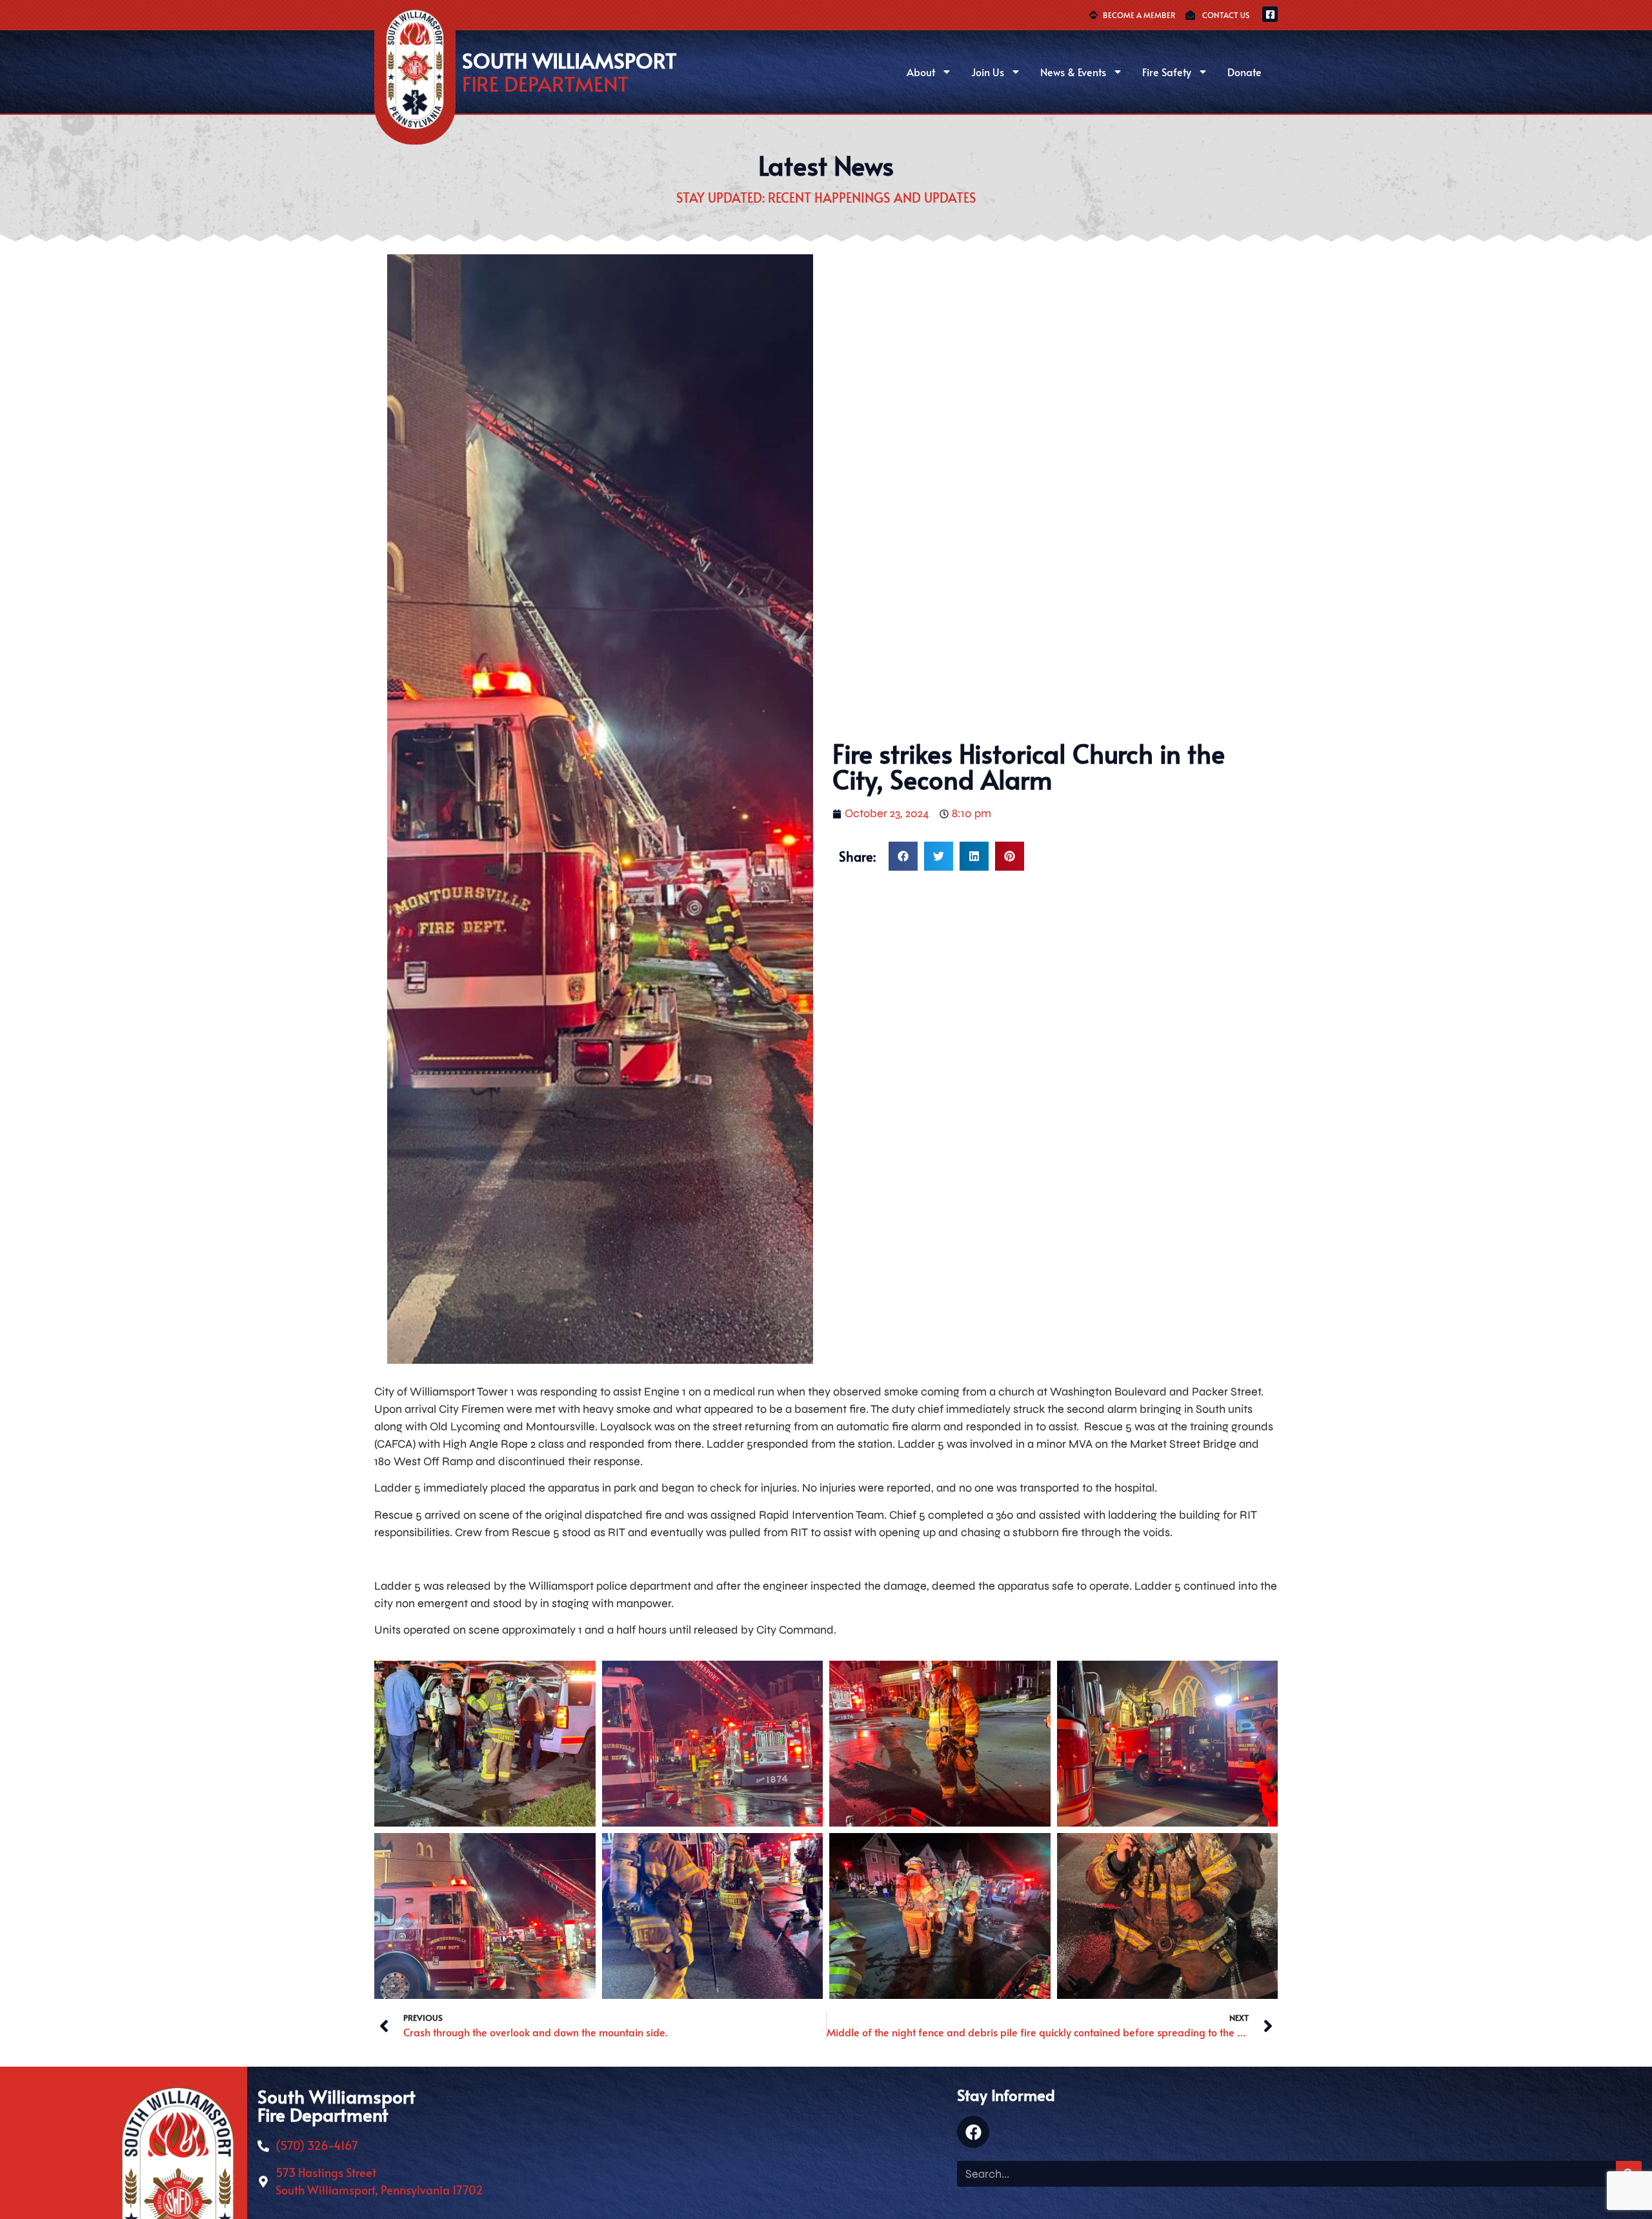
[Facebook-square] (1270, 14)
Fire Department (546, 83)
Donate (1244, 72)
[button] (903, 856)
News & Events (1073, 72)
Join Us (988, 72)
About (921, 72)
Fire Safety (1167, 72)
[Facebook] (973, 2132)
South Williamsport (569, 60)
